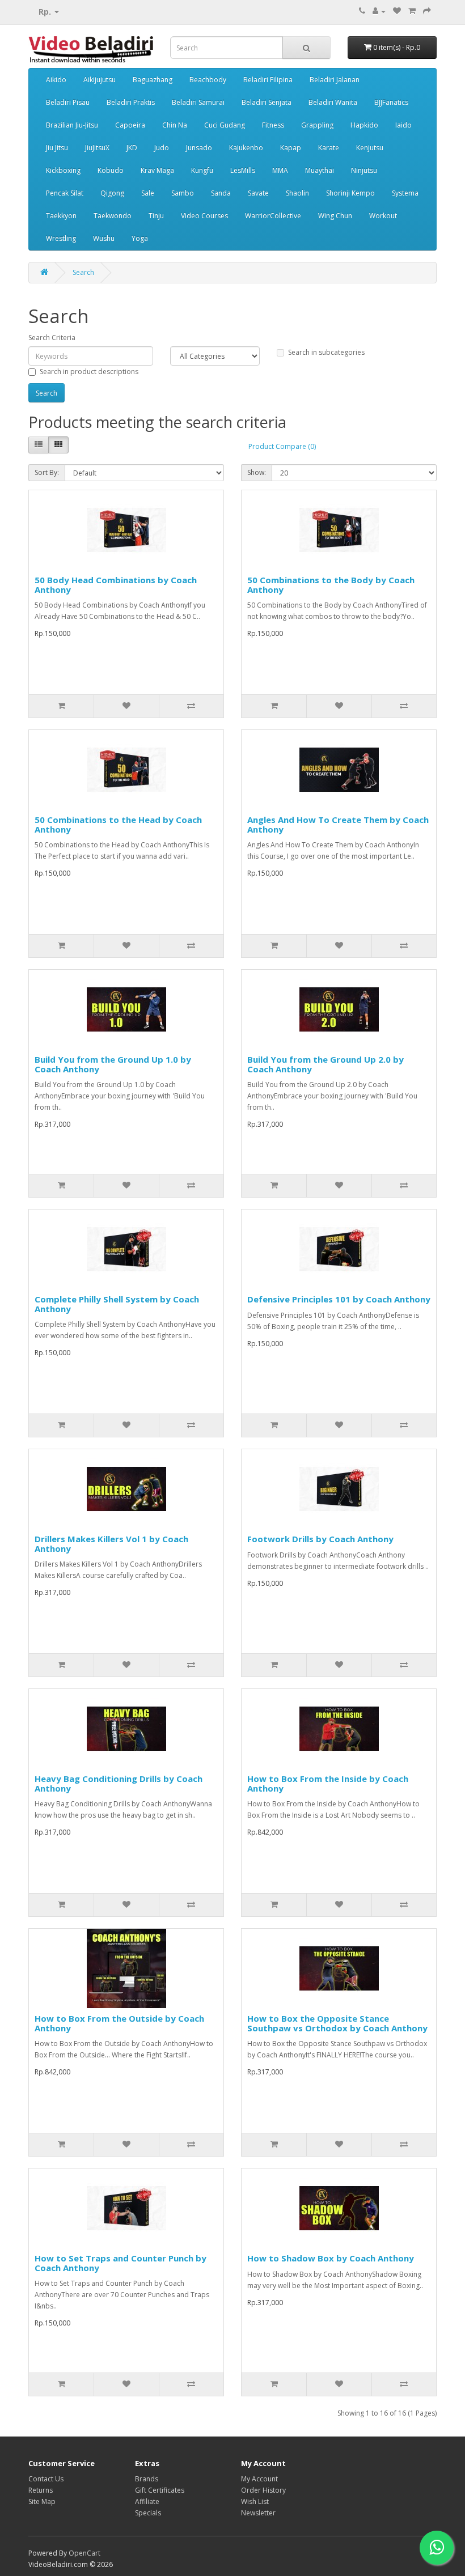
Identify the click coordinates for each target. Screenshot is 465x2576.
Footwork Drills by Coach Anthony (320, 1539)
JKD (132, 148)
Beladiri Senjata (267, 102)
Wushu (104, 238)
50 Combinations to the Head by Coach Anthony (118, 824)
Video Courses (204, 216)
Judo (162, 148)
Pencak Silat (65, 193)
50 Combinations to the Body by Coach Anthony (331, 585)
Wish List (255, 2501)
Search (83, 272)
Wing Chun (335, 216)
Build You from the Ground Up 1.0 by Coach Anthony (113, 1064)
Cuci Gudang (225, 125)
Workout (383, 216)
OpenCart (84, 2553)
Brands (147, 2479)
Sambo (183, 193)
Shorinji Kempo (350, 193)
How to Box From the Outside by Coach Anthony (119, 2023)
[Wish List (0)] (397, 11)
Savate (258, 193)
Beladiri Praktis (131, 102)
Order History (263, 2490)
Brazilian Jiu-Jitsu (72, 125)
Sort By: (47, 472)
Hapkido (364, 125)
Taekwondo (113, 216)
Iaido (403, 125)
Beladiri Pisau (68, 102)
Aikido (56, 80)
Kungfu (202, 170)
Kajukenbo (246, 148)
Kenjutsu (370, 148)
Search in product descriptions (89, 372)
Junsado (199, 148)
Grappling (317, 125)
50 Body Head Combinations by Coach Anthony (116, 585)
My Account (259, 2479)
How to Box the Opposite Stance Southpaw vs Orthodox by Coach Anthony (337, 2023)
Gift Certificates (160, 2490)
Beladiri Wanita (333, 102)
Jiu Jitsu (57, 148)
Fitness (273, 125)
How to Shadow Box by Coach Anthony (331, 2258)
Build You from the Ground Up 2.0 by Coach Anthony (325, 1064)
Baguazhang (153, 80)
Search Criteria (52, 338)
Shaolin (297, 193)
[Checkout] (427, 11)
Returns (41, 2490)
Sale (148, 193)
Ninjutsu (364, 170)
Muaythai (320, 170)
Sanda (221, 193)
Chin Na (175, 125)
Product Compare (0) (282, 446)
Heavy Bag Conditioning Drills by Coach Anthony (119, 1783)
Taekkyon (61, 216)
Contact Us (46, 2479)
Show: (257, 472)
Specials (148, 2513)
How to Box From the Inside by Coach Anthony (328, 1783)
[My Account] (379, 11)
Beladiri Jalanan (335, 80)
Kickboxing (63, 170)
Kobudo (111, 170)
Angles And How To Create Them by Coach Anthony (338, 824)
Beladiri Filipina (268, 80)
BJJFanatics (391, 102)
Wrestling (61, 238)
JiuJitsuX (97, 148)
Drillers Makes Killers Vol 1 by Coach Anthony (111, 1544)
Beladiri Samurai (198, 102)
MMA (280, 170)
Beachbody (208, 80)
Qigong (112, 193)
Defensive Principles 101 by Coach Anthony (339, 1299)
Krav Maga (157, 170)
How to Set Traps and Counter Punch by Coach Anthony (121, 2263)
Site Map (42, 2501)
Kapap (291, 148)
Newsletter (258, 2513)
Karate (329, 148)
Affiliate (147, 2501)
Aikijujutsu (100, 80)
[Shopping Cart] (412, 11)
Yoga (140, 238)
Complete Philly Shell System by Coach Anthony (117, 1304)
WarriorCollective (273, 216)
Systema (405, 193)
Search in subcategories (326, 352)
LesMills (243, 170)
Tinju (156, 216)
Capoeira (130, 125)
